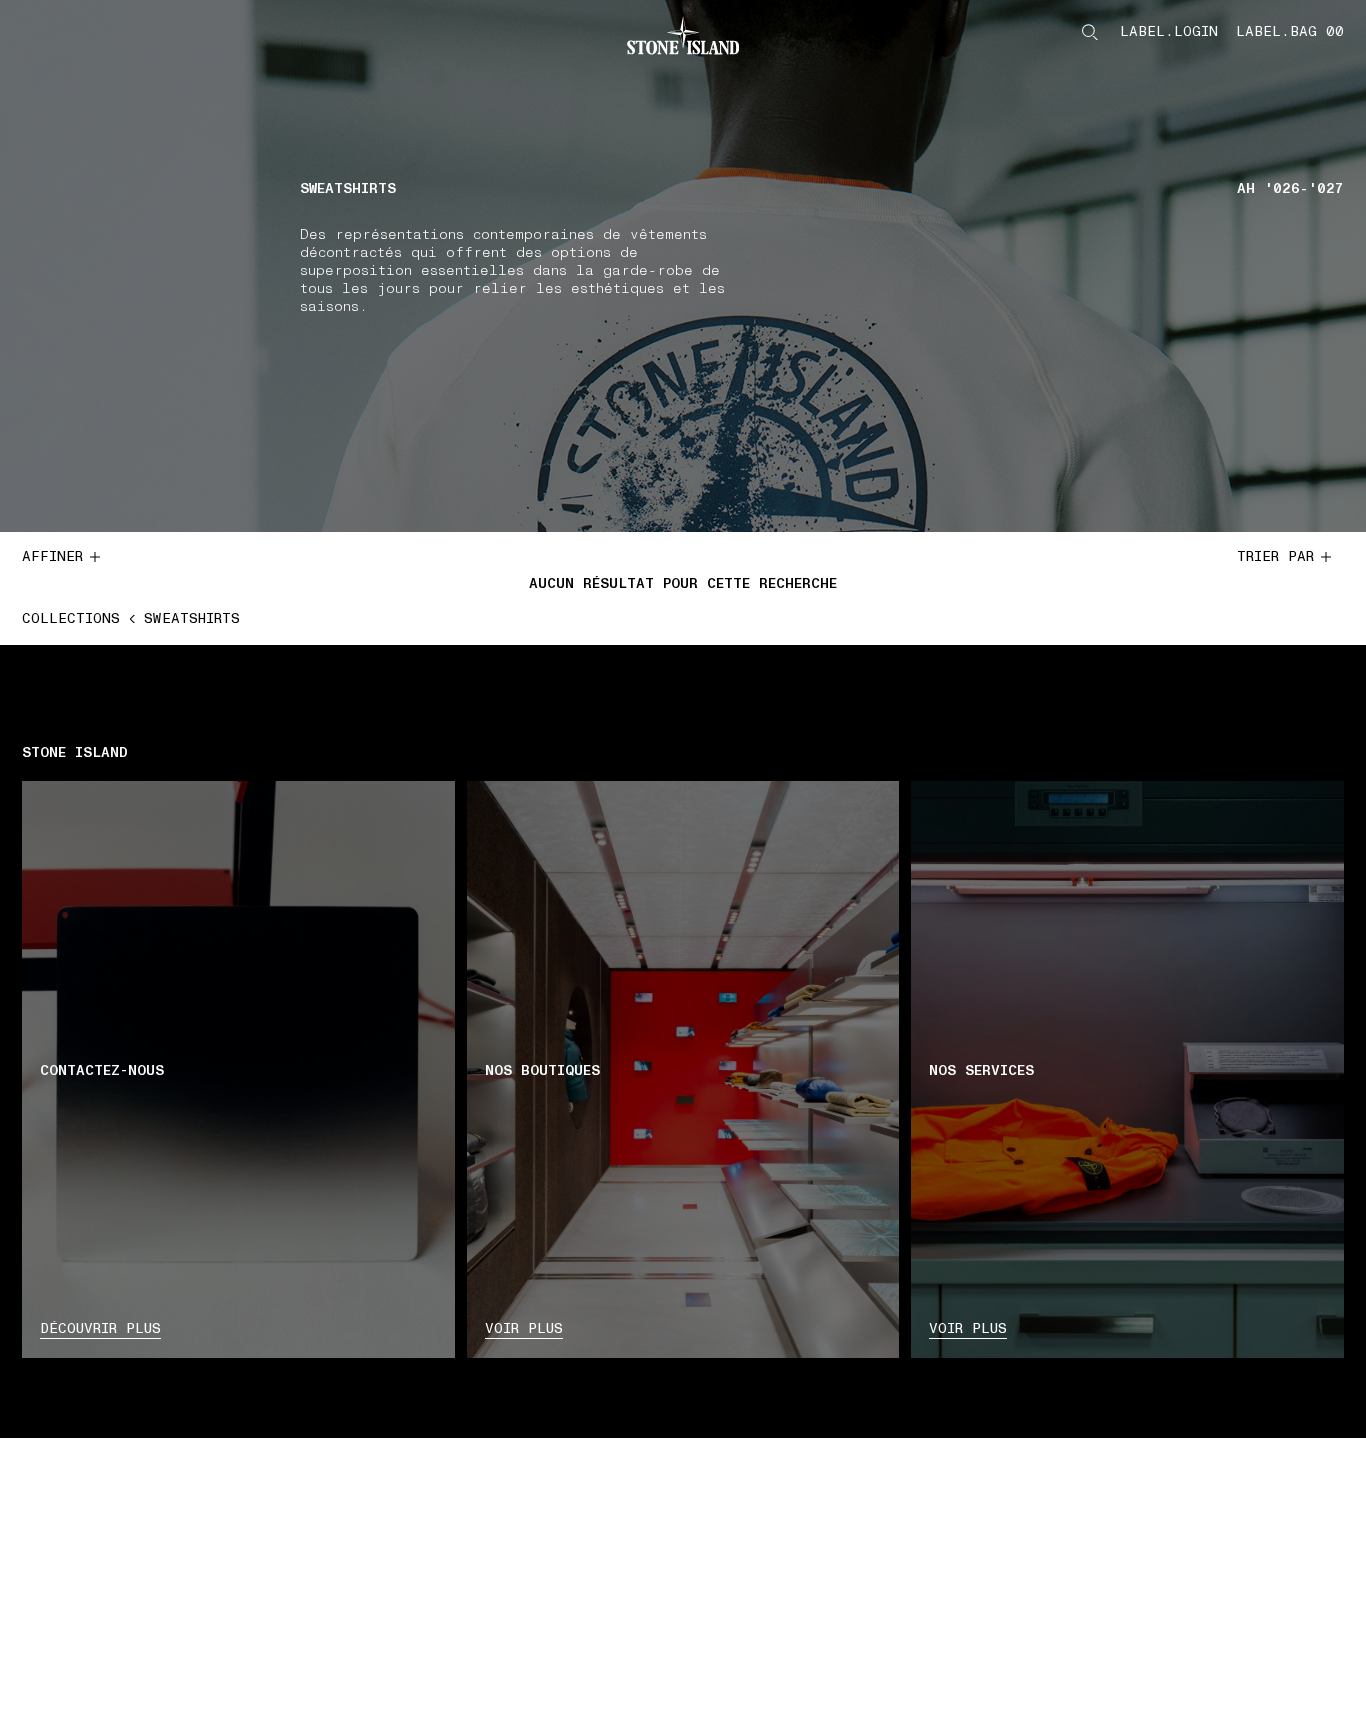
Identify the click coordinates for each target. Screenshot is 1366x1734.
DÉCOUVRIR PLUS (100, 1328)
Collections (71, 618)
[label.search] (1090, 32)
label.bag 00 (1290, 32)
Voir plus (524, 1328)
